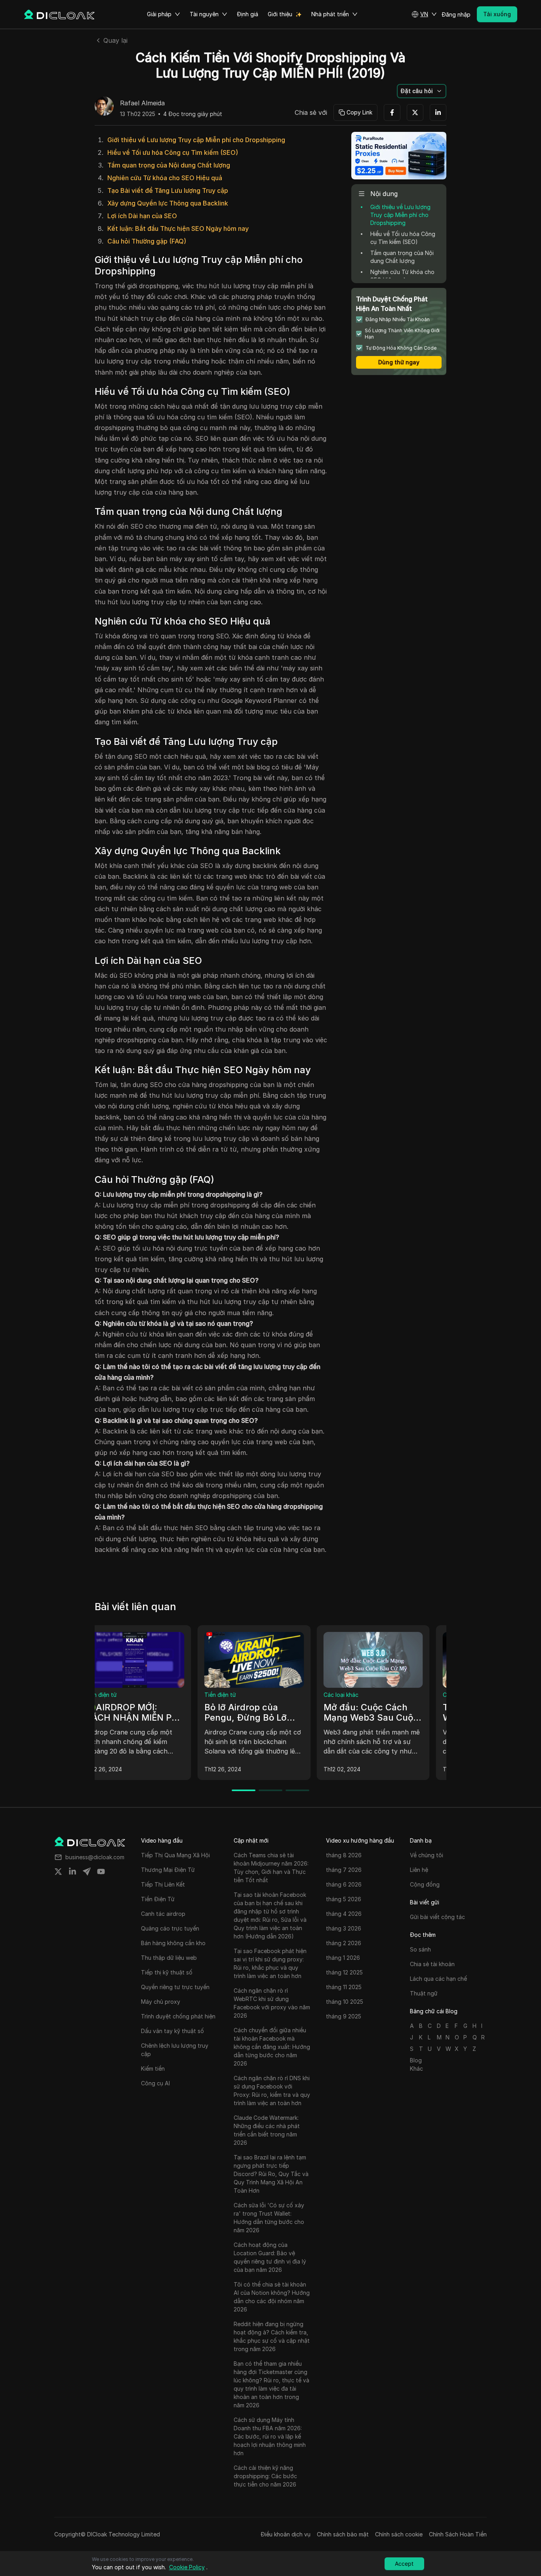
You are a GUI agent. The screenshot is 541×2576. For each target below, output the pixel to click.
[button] (424, 14)
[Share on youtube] (101, 1872)
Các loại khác (119, 1695)
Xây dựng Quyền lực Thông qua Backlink (168, 203)
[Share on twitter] (58, 1872)
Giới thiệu (280, 14)
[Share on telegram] (87, 1872)
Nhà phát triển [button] (330, 14)
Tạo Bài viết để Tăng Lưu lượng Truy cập (168, 190)
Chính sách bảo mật (343, 2534)
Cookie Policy (187, 2567)
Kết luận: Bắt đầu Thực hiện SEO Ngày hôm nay (178, 228)
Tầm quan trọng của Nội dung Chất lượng (169, 165)
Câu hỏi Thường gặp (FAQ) (147, 241)
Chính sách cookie (399, 2534)
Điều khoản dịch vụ (286, 2534)
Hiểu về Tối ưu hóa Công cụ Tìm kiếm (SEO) (173, 152)
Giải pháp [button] (159, 14)
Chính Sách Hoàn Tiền (458, 2534)
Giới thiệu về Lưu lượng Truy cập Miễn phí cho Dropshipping (196, 140)
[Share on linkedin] (72, 1872)
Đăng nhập (456, 14)
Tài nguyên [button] (204, 14)
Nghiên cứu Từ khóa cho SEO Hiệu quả (165, 178)
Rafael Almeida (142, 103)
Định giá (248, 14)
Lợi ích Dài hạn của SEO (142, 216)
